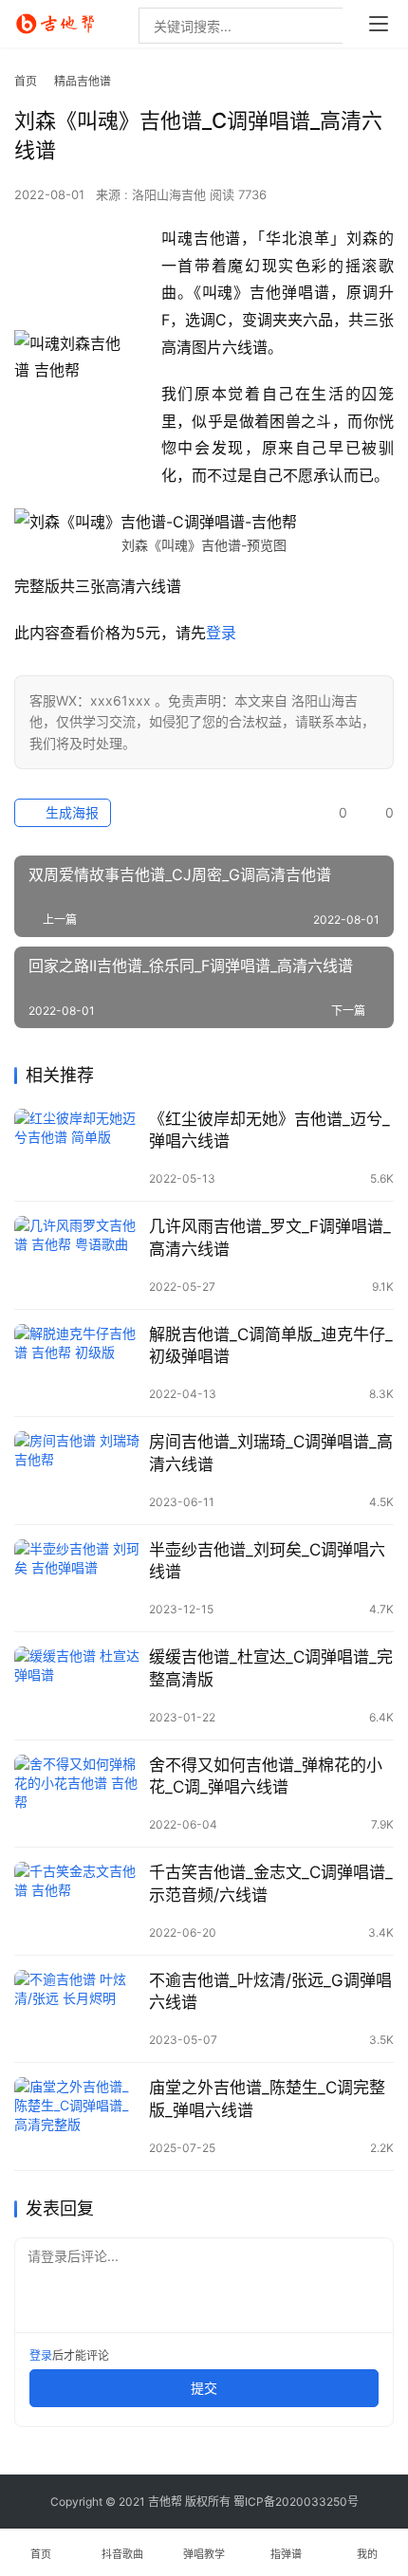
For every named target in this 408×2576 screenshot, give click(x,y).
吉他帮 (165, 2502)
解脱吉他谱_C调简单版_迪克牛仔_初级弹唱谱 (271, 1345)
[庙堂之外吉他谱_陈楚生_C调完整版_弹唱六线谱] (77, 2116)
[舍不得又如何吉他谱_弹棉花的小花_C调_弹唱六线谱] (77, 1794)
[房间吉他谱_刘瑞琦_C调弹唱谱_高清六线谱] (77, 1471)
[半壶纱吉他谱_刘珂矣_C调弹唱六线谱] (77, 1579)
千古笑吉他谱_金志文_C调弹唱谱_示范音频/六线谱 (271, 1883)
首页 (26, 81)
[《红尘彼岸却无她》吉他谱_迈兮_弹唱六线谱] (77, 1148)
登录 (221, 633)
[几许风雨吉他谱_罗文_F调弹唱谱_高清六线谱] (77, 1255)
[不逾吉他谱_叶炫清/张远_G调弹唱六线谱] (77, 2009)
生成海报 (70, 812)
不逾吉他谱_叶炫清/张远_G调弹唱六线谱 (270, 1991)
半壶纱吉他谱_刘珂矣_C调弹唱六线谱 (267, 1561)
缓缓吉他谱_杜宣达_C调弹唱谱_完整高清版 (271, 1668)
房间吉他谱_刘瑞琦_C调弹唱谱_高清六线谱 (271, 1453)
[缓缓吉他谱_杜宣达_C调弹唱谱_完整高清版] (77, 1686)
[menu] (379, 24)
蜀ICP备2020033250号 (296, 2502)
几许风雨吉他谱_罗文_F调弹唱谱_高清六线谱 (270, 1237)
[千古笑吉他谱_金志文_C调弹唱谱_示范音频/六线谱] (77, 1901)
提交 (204, 2388)
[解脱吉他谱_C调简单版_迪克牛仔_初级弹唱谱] (77, 1363)
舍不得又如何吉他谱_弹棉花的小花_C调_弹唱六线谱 (266, 1776)
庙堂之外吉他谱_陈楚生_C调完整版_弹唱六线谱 (267, 2098)
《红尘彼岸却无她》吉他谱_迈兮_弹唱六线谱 (269, 1130)
